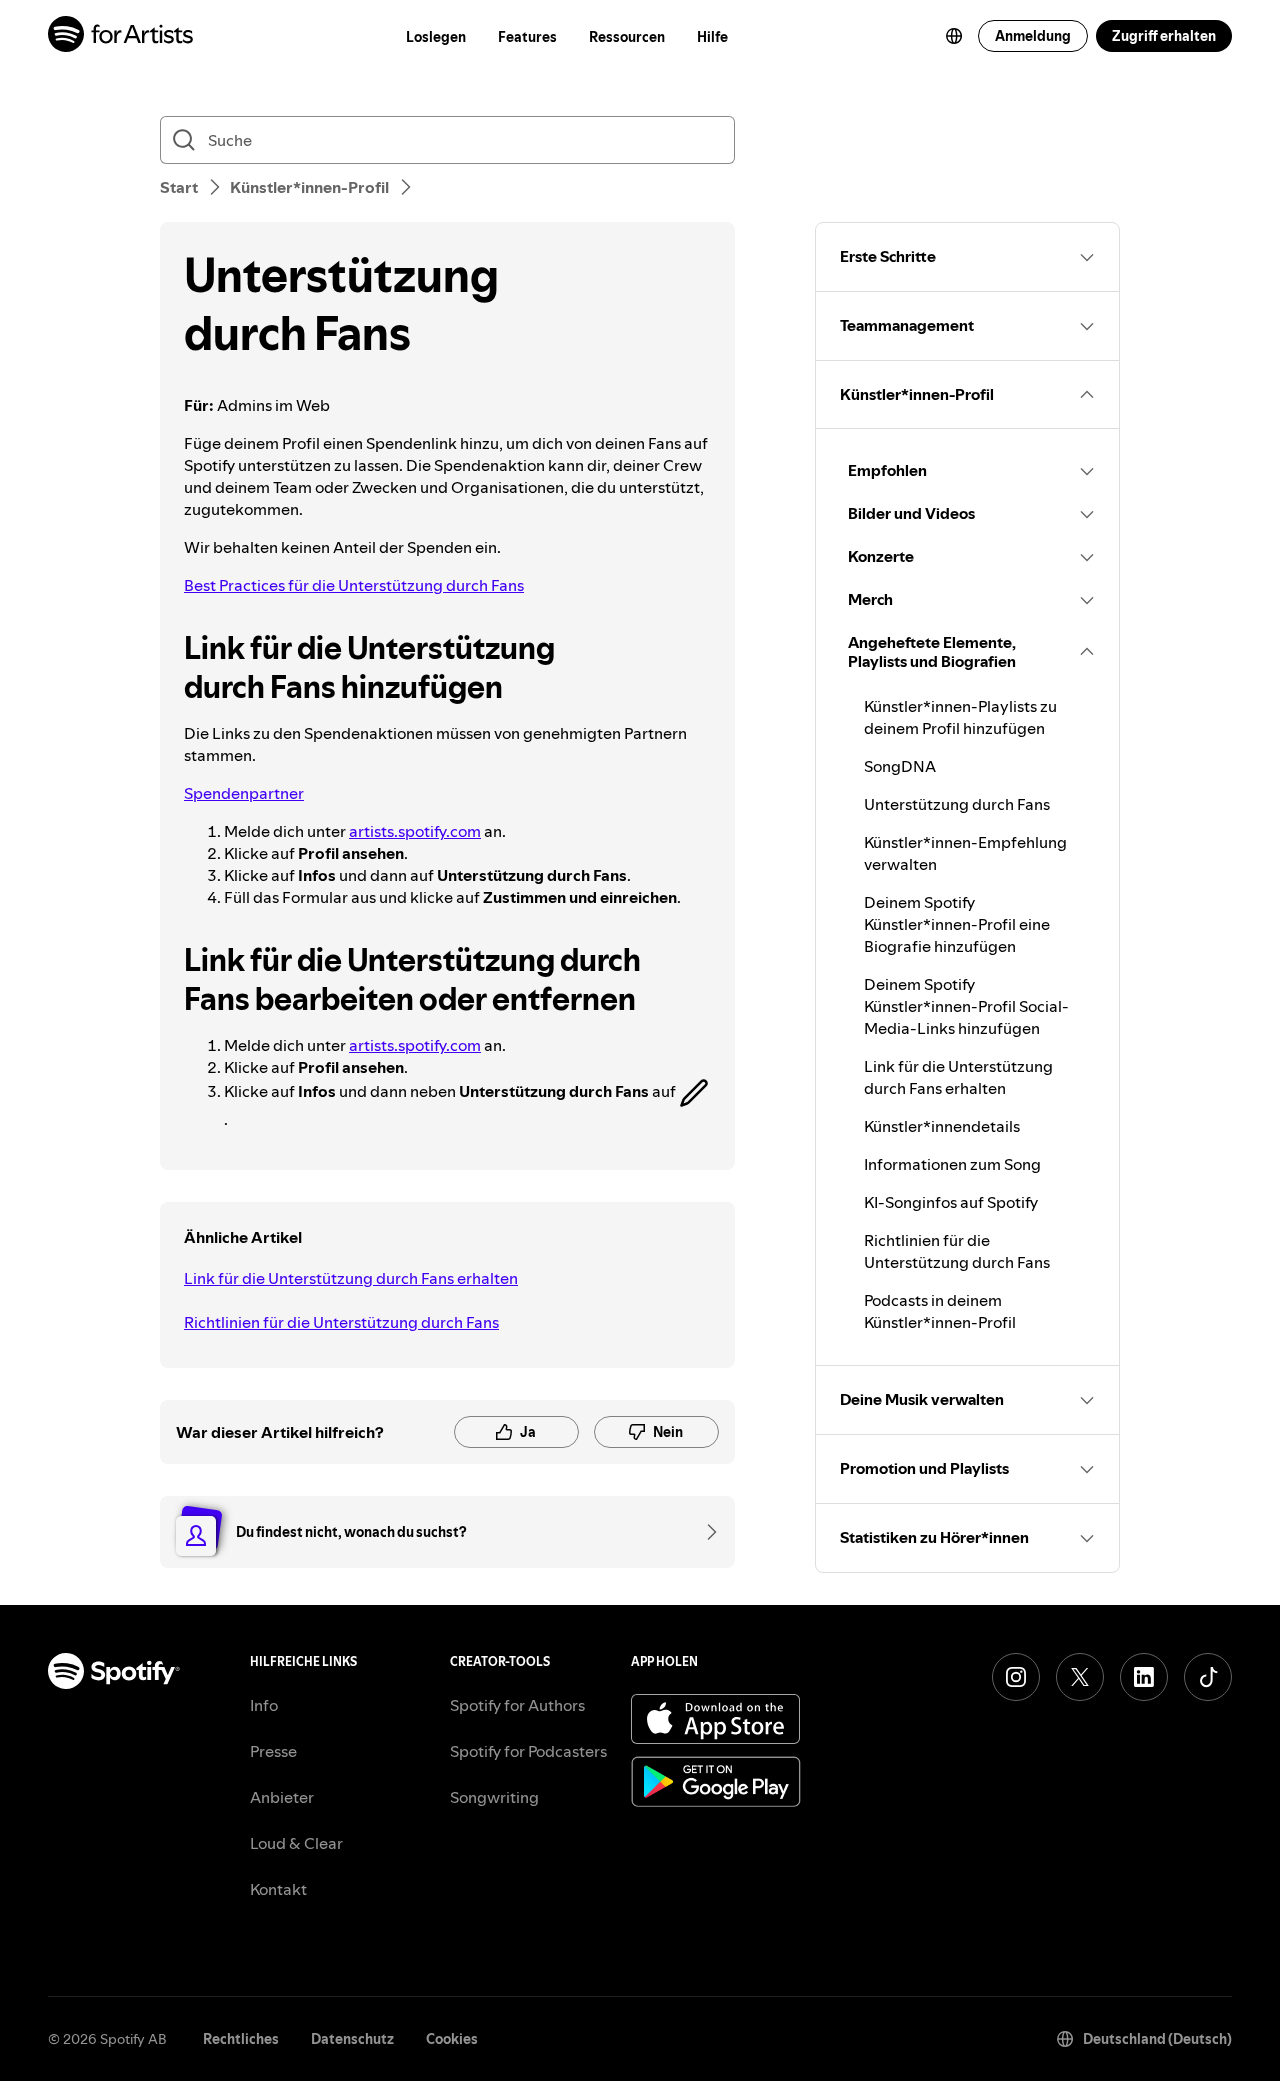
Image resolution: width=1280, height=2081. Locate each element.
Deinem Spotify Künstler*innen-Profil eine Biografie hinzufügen (957, 924)
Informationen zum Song (952, 1164)
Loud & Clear (296, 1843)
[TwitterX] (1080, 1677)
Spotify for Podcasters (528, 1751)
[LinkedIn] (1144, 1677)
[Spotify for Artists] (121, 36)
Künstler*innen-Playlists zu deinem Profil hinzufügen (960, 717)
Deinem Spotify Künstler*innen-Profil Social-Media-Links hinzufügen (966, 1006)
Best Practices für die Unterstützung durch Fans (354, 585)
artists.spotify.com (415, 831)
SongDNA (900, 766)
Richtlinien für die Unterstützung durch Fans (341, 1322)
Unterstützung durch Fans (957, 804)
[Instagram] (1016, 1677)
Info (264, 1705)
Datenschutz (352, 2039)
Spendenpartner (244, 793)
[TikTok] (1208, 1677)
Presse (273, 1751)
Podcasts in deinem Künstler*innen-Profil (940, 1311)
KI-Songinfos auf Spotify (951, 1202)
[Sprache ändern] (954, 36)
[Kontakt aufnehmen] (705, 1532)
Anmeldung (1033, 36)
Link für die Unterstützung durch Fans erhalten (351, 1278)
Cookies (452, 2039)
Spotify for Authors (517, 1705)
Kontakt (278, 1889)
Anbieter (282, 1797)
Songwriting (494, 1797)
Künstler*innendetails (942, 1126)
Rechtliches (241, 2039)
